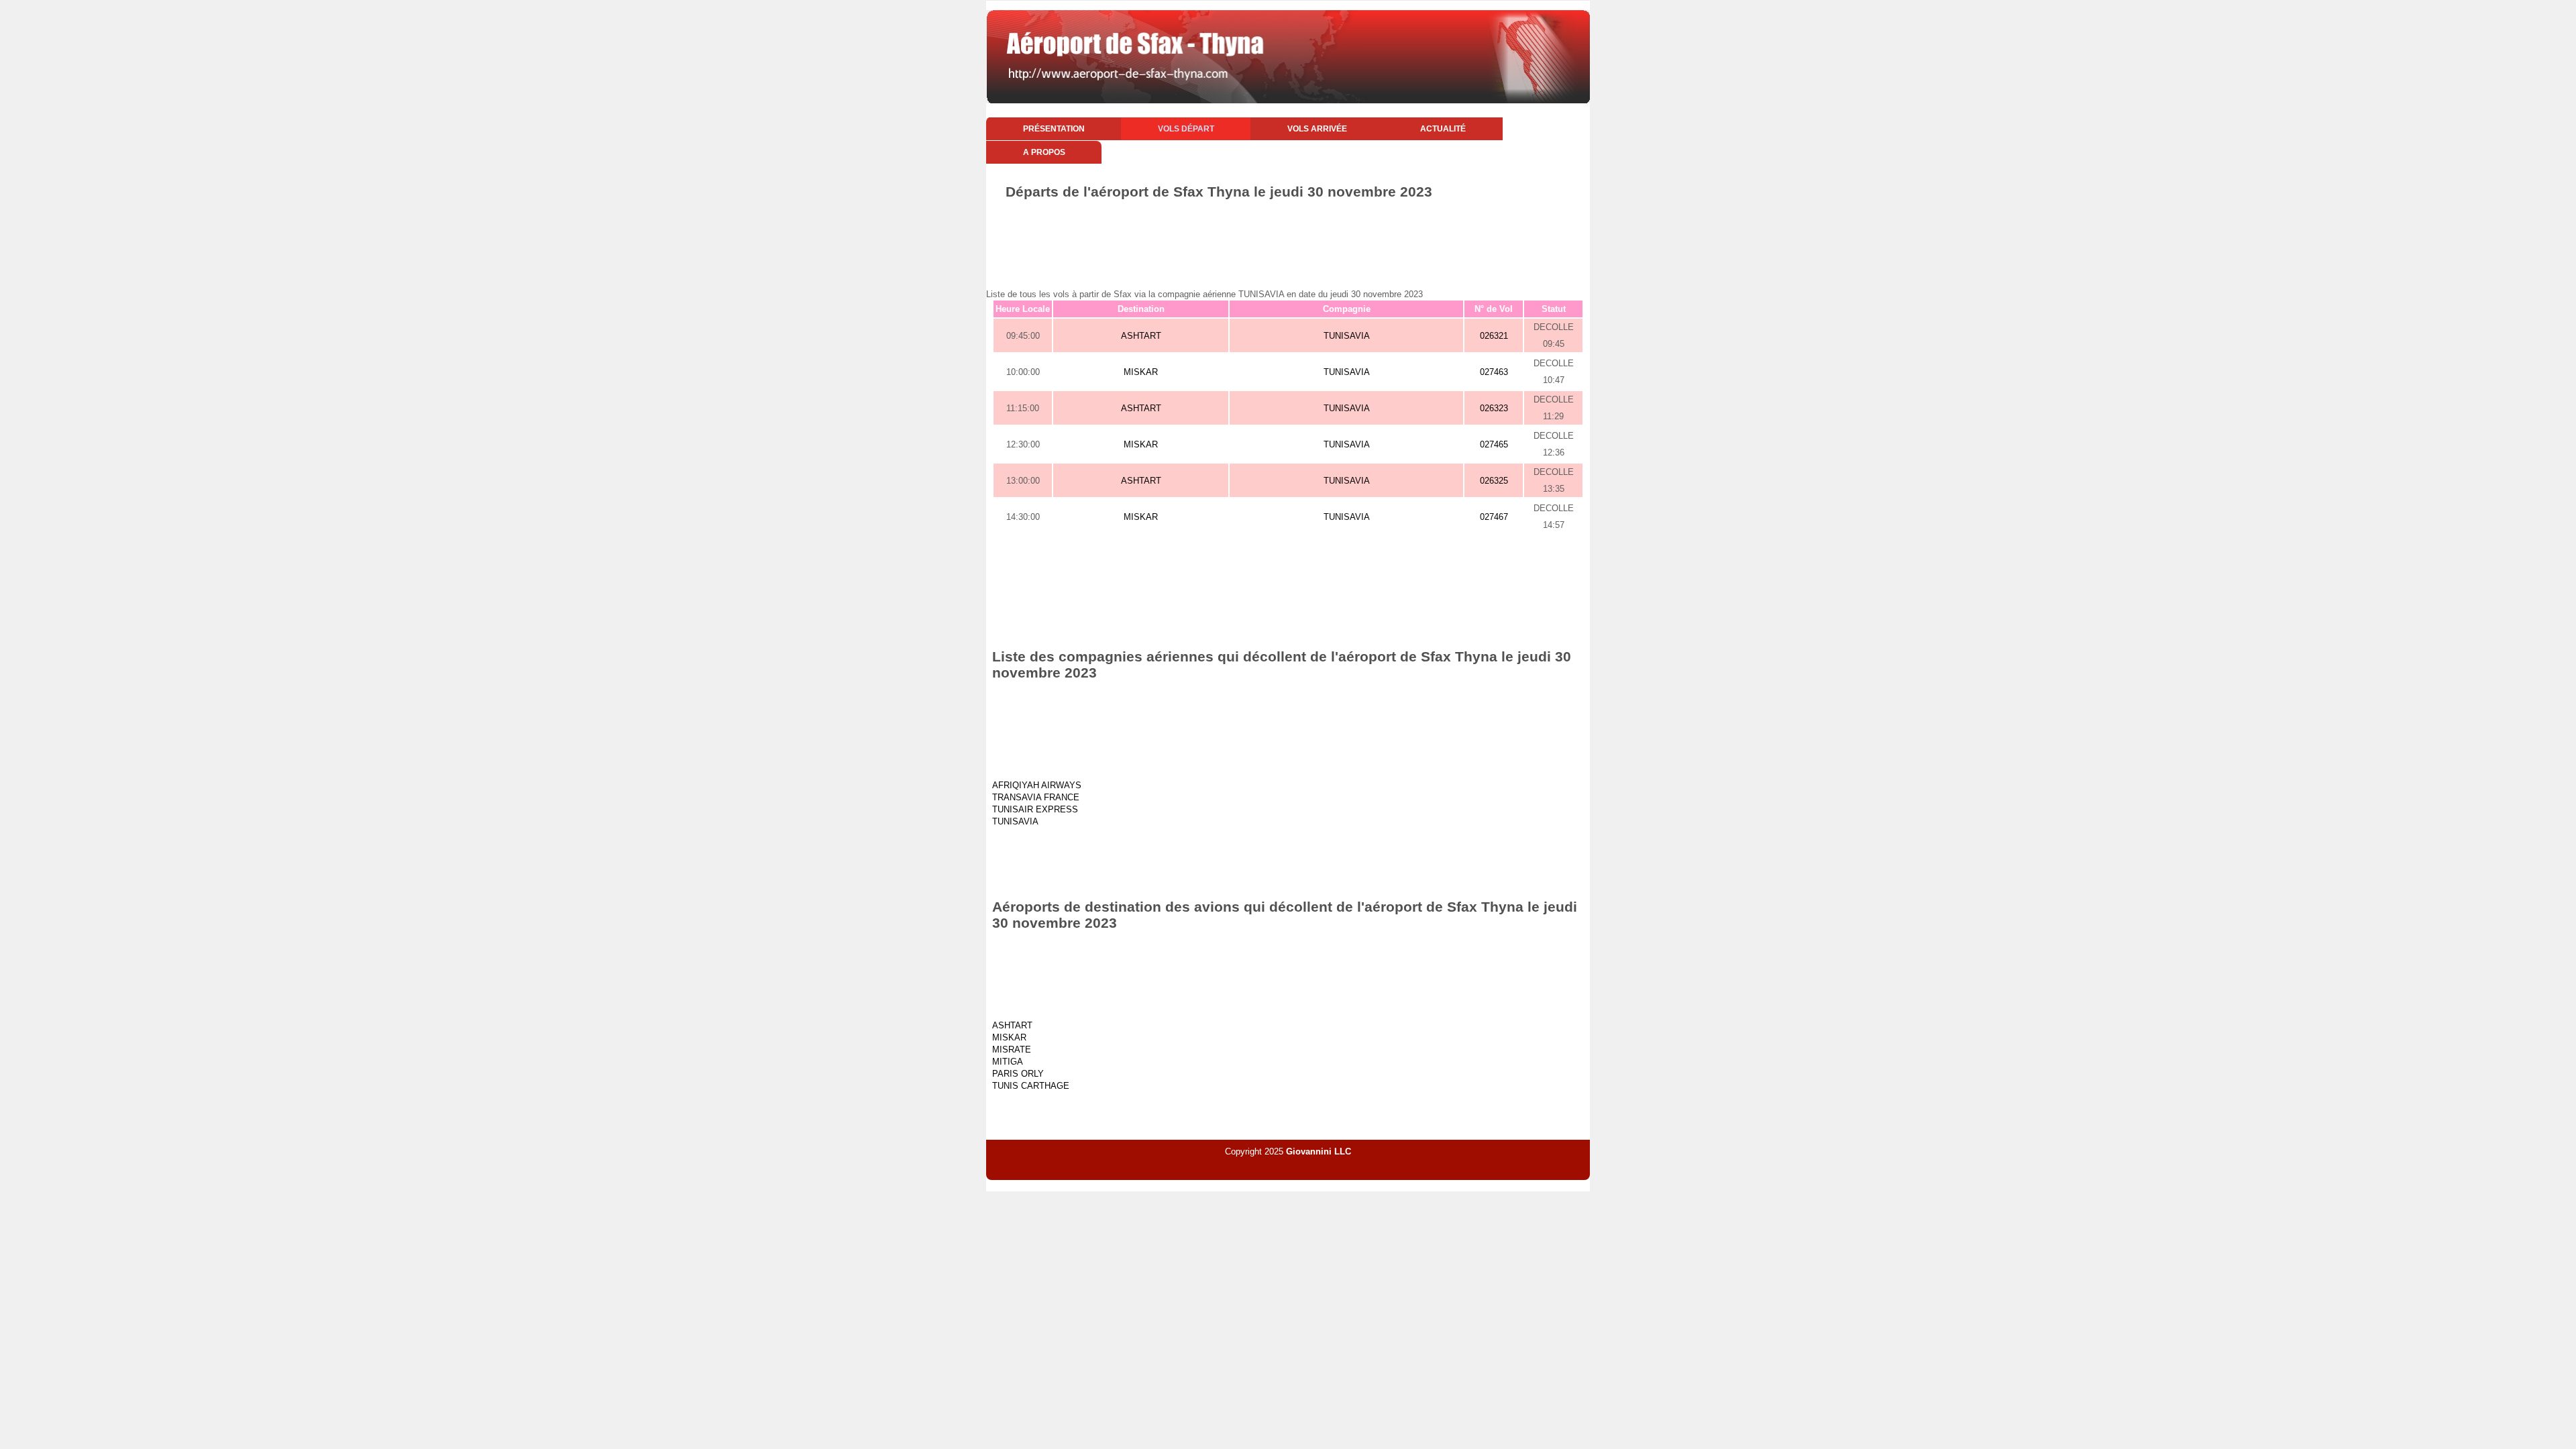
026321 (1494, 336)
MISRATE (1012, 1050)
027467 (1494, 517)
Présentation (1054, 129)
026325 (1494, 481)
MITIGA (1008, 1062)
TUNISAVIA (1347, 336)
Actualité (1443, 129)
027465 (1494, 444)
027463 (1494, 372)
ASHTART (1141, 336)
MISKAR (1141, 372)
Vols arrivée (1317, 129)
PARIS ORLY (1018, 1074)
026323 (1494, 408)
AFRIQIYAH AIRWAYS (1037, 785)
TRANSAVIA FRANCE (1036, 797)
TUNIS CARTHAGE (1031, 1086)
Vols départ (1186, 129)
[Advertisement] (1288, 237)
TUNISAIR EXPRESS (1035, 809)
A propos (1044, 152)
